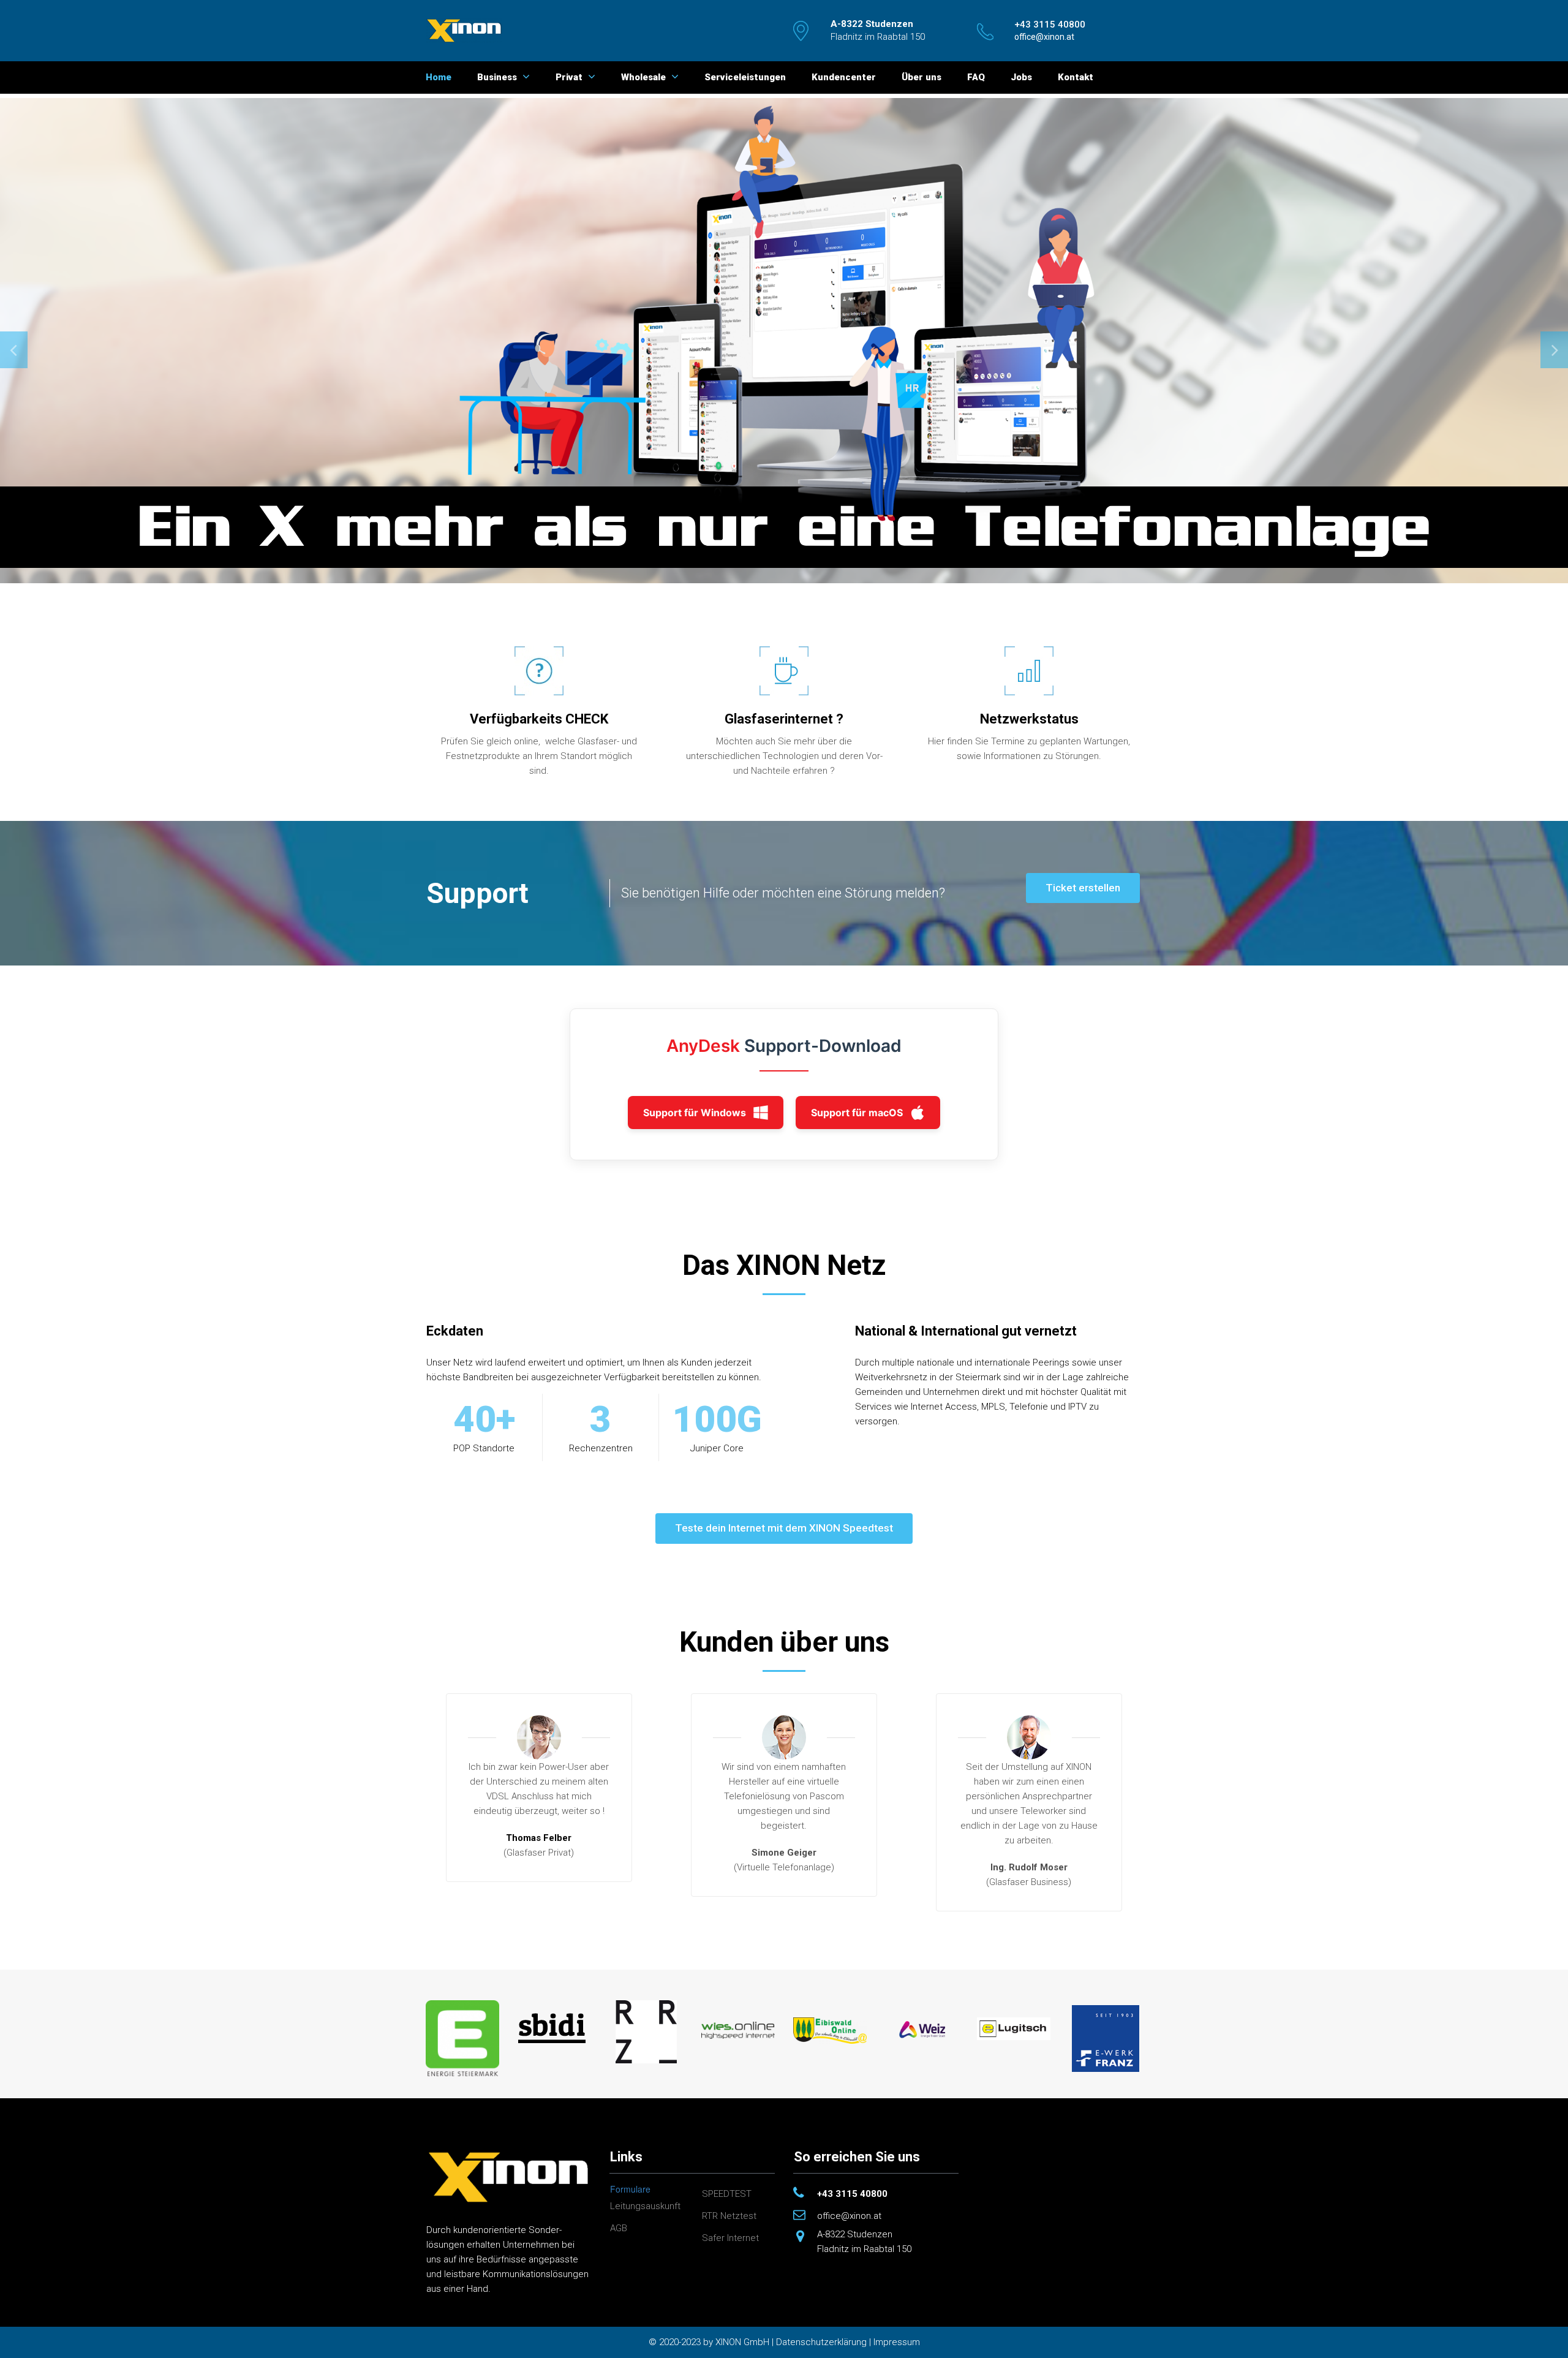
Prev (14, 350)
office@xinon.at (849, 2216)
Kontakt (1076, 77)
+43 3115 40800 (852, 2194)
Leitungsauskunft (645, 2206)
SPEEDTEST (727, 2194)
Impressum (897, 2342)
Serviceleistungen (745, 77)
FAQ (976, 77)
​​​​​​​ (1050, 25)
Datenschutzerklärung (821, 2342)
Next (1554, 350)
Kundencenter (844, 77)
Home (439, 77)
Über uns (922, 77)
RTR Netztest (729, 2216)
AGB (619, 2228)
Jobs (1021, 77)
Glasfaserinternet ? (784, 719)
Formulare (630, 2189)
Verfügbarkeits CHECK (539, 719)
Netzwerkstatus (1029, 719)
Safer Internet (730, 2238)
